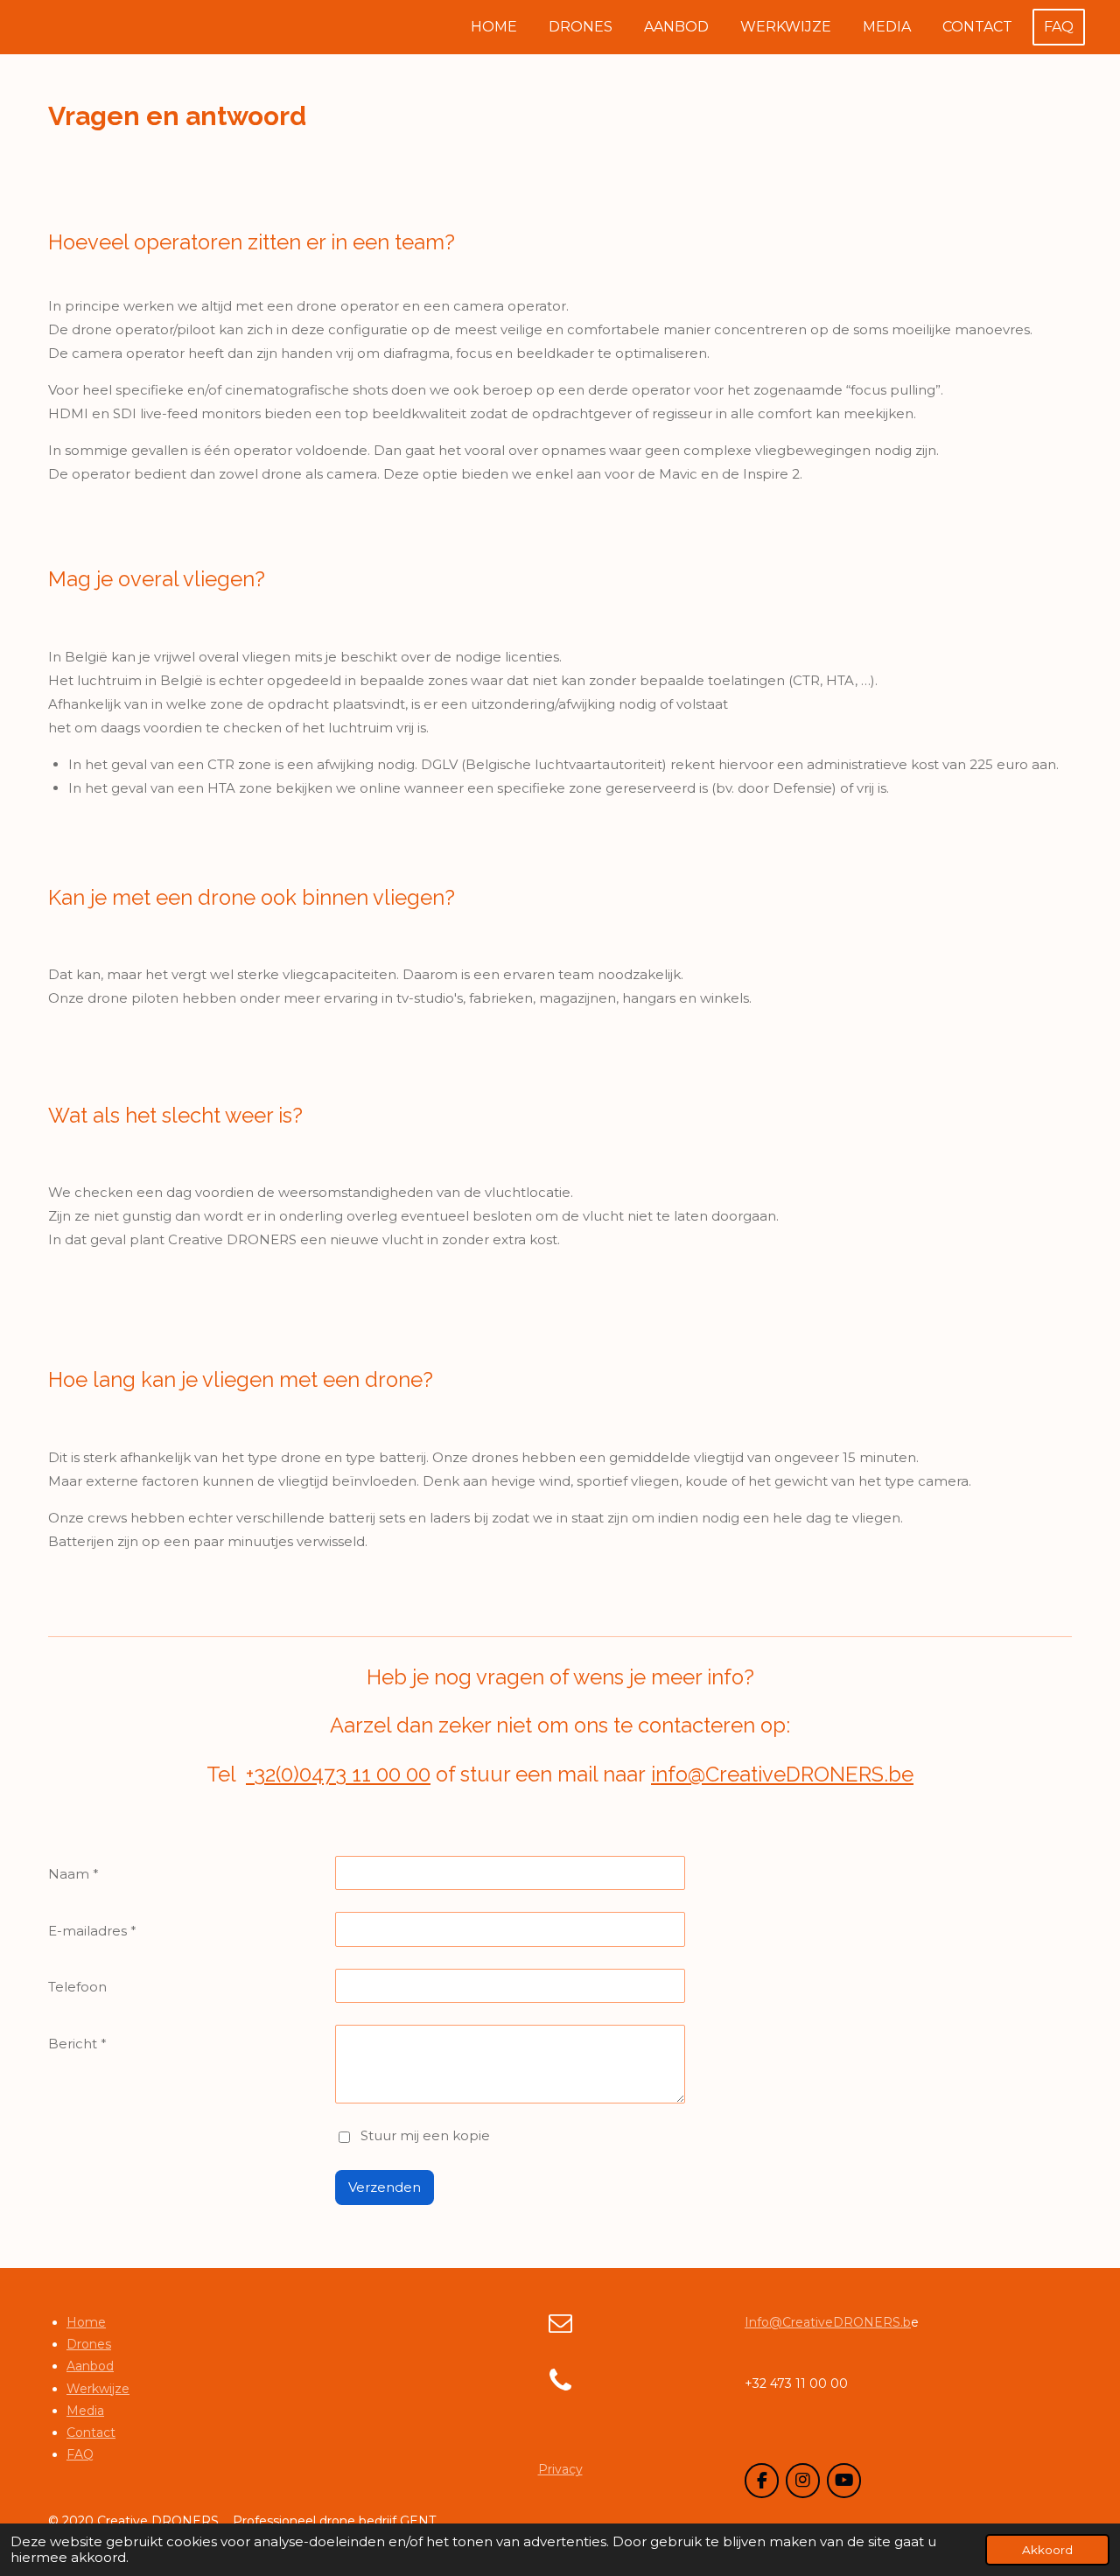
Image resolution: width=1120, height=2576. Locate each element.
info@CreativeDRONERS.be (782, 1774)
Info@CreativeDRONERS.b (828, 2322)
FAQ (80, 2454)
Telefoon (77, 1987)
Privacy (560, 2469)
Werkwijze (98, 2389)
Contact (91, 2432)
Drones (89, 2344)
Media (85, 2411)
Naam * (73, 1874)
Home (86, 2322)
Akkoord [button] (1047, 2550)
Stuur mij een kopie (425, 2135)
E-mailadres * (92, 1931)
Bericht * (77, 2044)
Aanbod (90, 2366)
